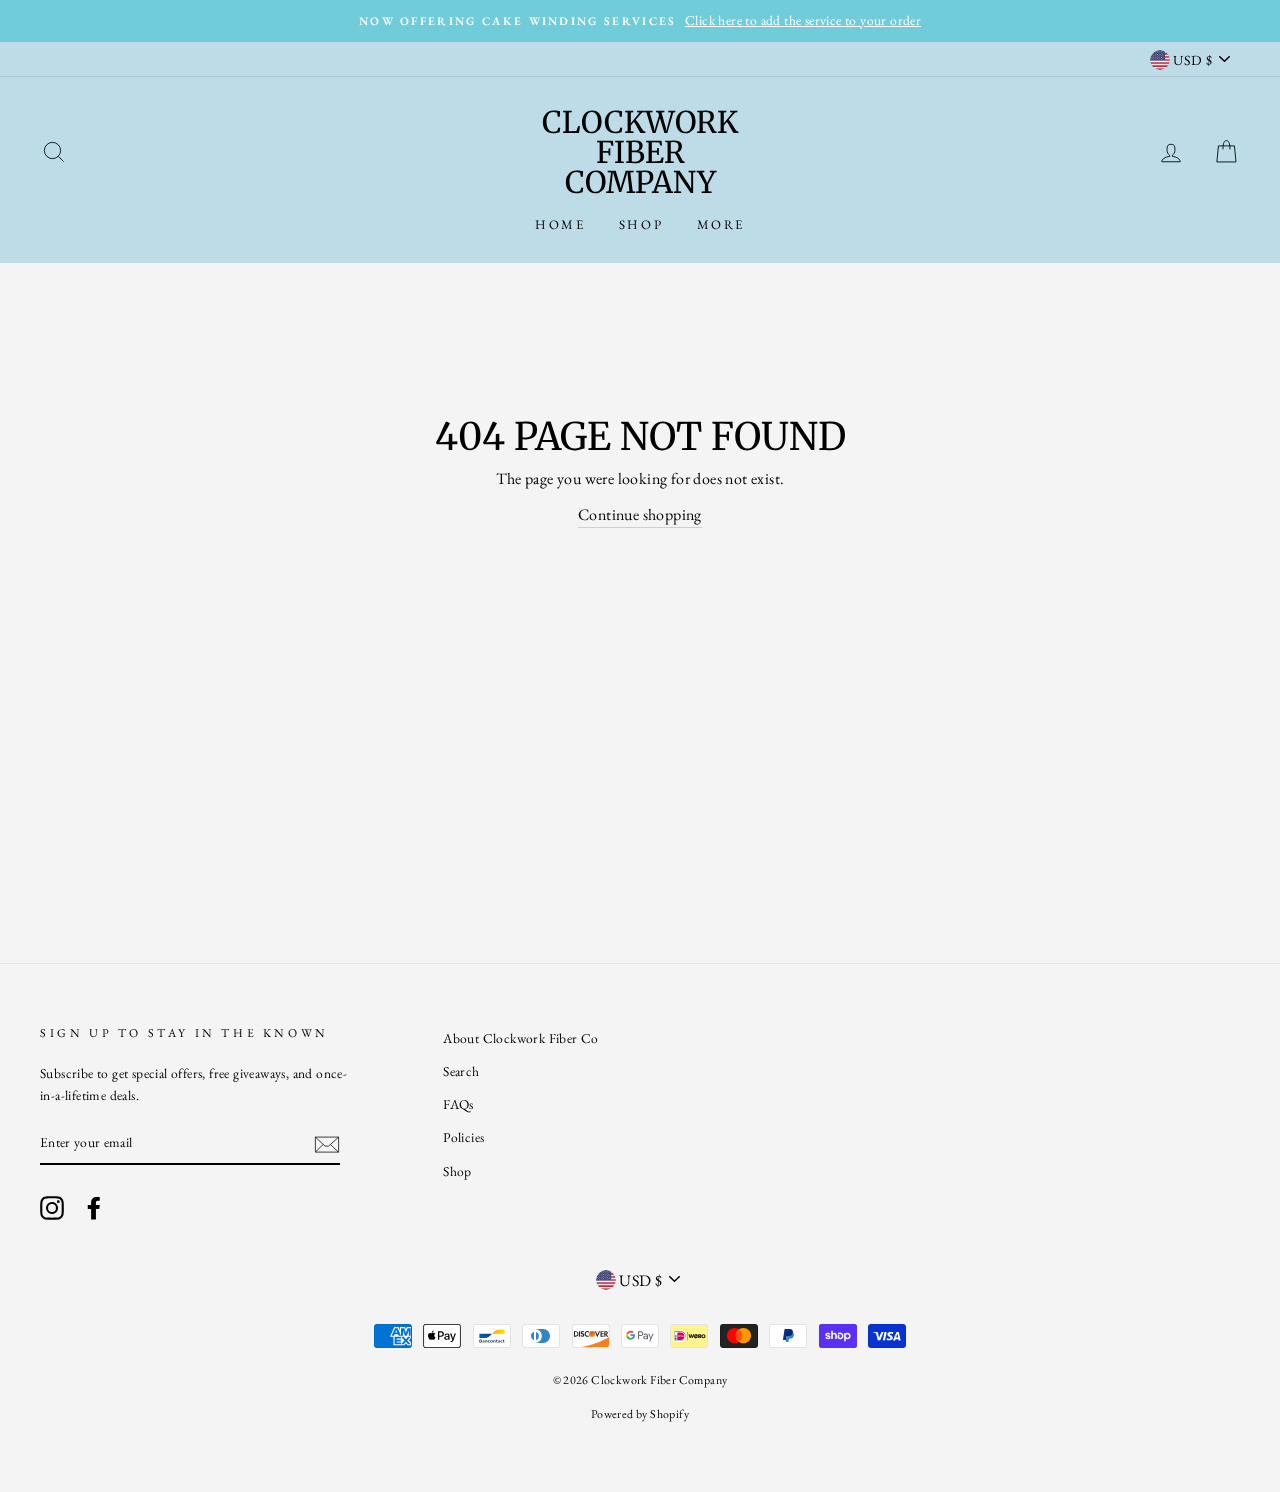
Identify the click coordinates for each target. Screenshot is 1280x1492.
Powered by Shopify (640, 1414)
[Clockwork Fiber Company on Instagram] (52, 1207)
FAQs (458, 1104)
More (721, 224)
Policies (463, 1137)
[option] (640, 21)
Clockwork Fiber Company (640, 152)
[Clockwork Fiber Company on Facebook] (94, 1207)
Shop (641, 224)
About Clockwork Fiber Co (521, 1038)
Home (560, 224)
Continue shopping (640, 514)
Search (461, 1071)
